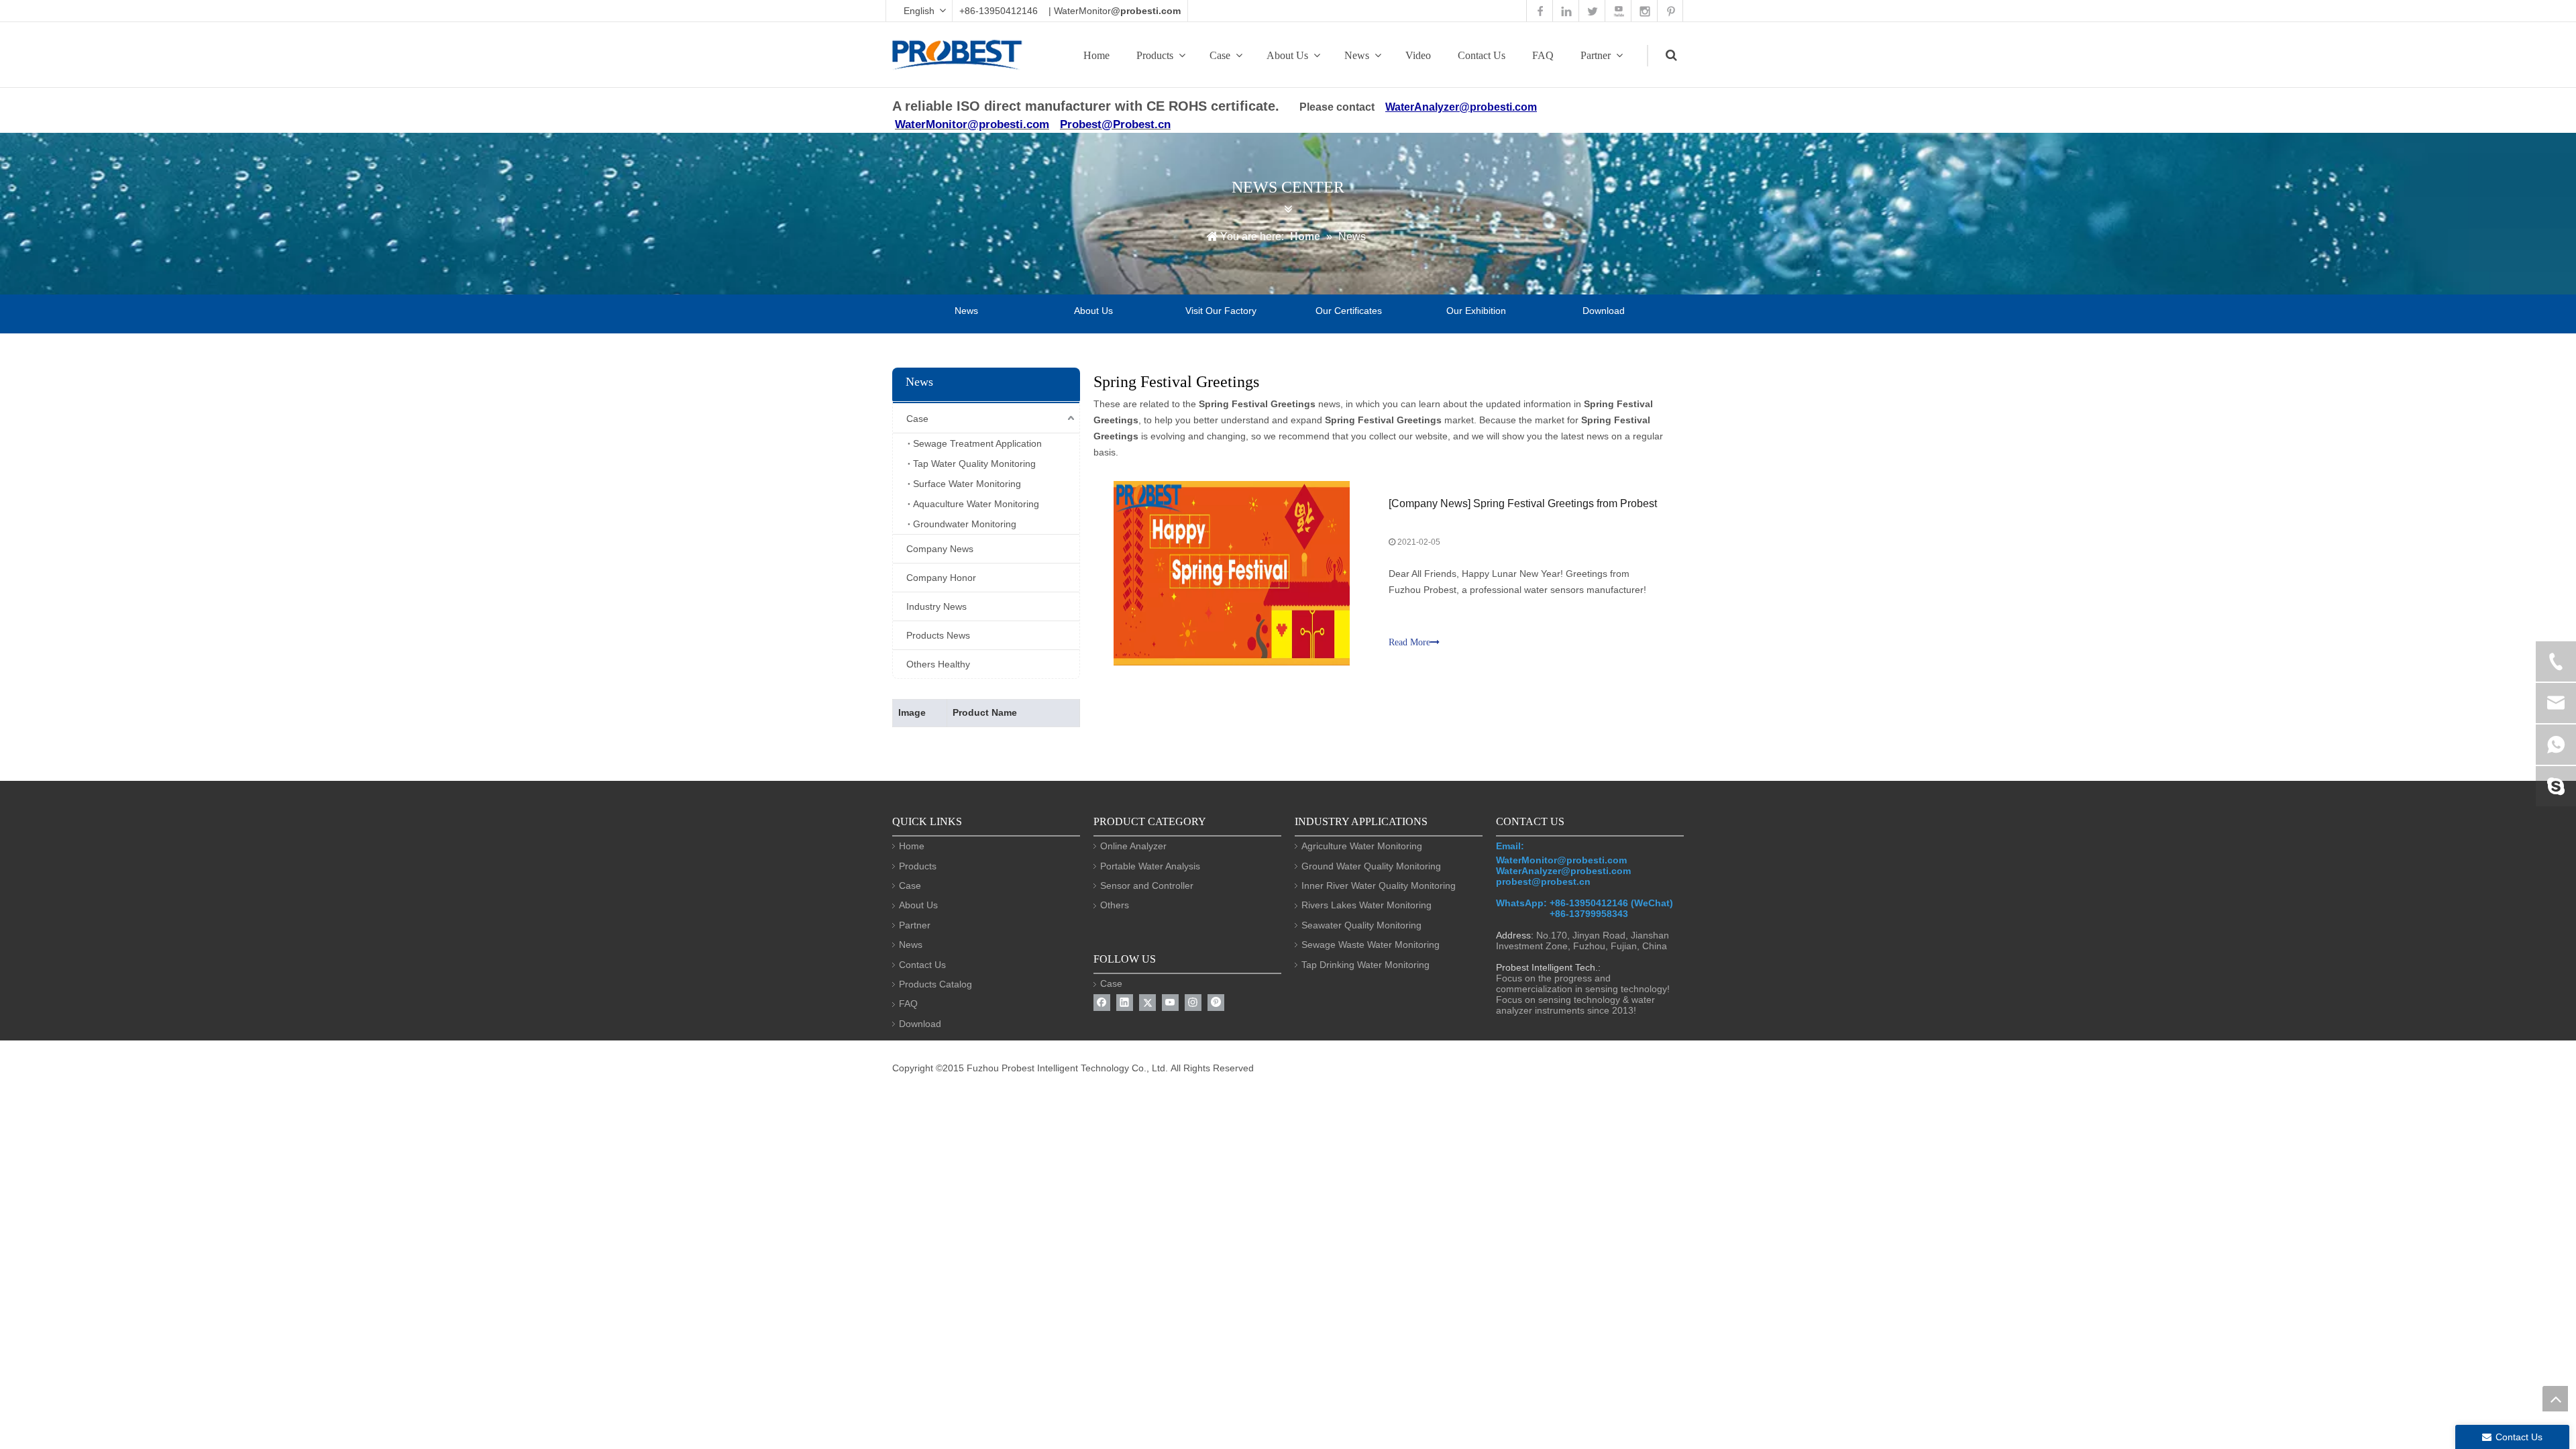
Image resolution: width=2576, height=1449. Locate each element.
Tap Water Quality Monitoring (974, 464)
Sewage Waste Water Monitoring (1371, 945)
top (2555, 1399)
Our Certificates (1349, 311)
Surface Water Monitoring (967, 484)
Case (1220, 55)
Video (1418, 55)
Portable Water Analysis (1150, 866)
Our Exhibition (1476, 311)
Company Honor (941, 578)
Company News (940, 549)
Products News (938, 635)
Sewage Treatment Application (977, 443)
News (1357, 55)
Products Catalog (935, 984)
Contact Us (1482, 55)
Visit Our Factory (1221, 311)
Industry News (936, 606)
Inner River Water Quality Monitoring (1379, 885)
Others (1115, 905)
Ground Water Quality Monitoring (1371, 866)
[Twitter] (1147, 1003)
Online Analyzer (1133, 846)
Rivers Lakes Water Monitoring (1366, 905)
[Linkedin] (1125, 1003)
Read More (1409, 642)
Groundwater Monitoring (965, 524)
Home (1096, 55)
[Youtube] (1170, 1003)
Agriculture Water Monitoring (1362, 846)
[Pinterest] (1216, 1003)
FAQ (1543, 55)
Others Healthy (938, 664)
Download (1604, 311)
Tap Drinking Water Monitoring (1365, 965)
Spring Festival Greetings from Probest (1565, 503)
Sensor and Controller (1147, 885)
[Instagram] (1193, 1003)
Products (1155, 55)
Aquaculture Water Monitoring (976, 504)
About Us (1287, 55)
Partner (1596, 55)
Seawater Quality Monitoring (1361, 925)
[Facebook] (1102, 1003)
